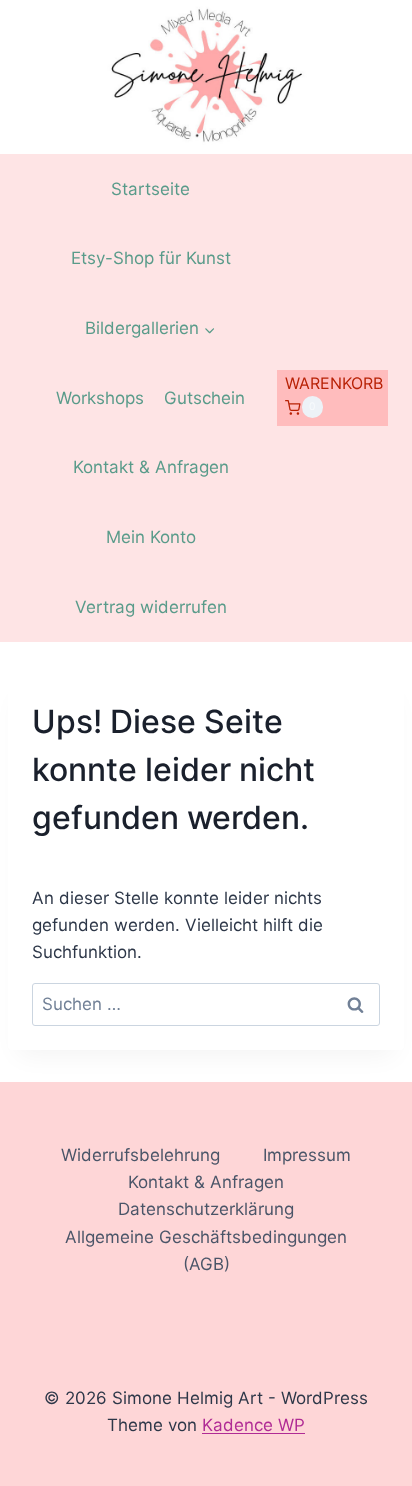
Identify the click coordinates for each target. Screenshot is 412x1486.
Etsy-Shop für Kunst (151, 258)
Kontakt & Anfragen (151, 467)
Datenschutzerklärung (206, 1209)
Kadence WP (253, 1425)
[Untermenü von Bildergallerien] (150, 329)
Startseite (150, 189)
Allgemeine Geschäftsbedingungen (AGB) (206, 1250)
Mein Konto (151, 537)
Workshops (100, 398)
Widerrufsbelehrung (140, 1155)
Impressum (307, 1155)
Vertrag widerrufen (151, 607)
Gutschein (204, 398)
